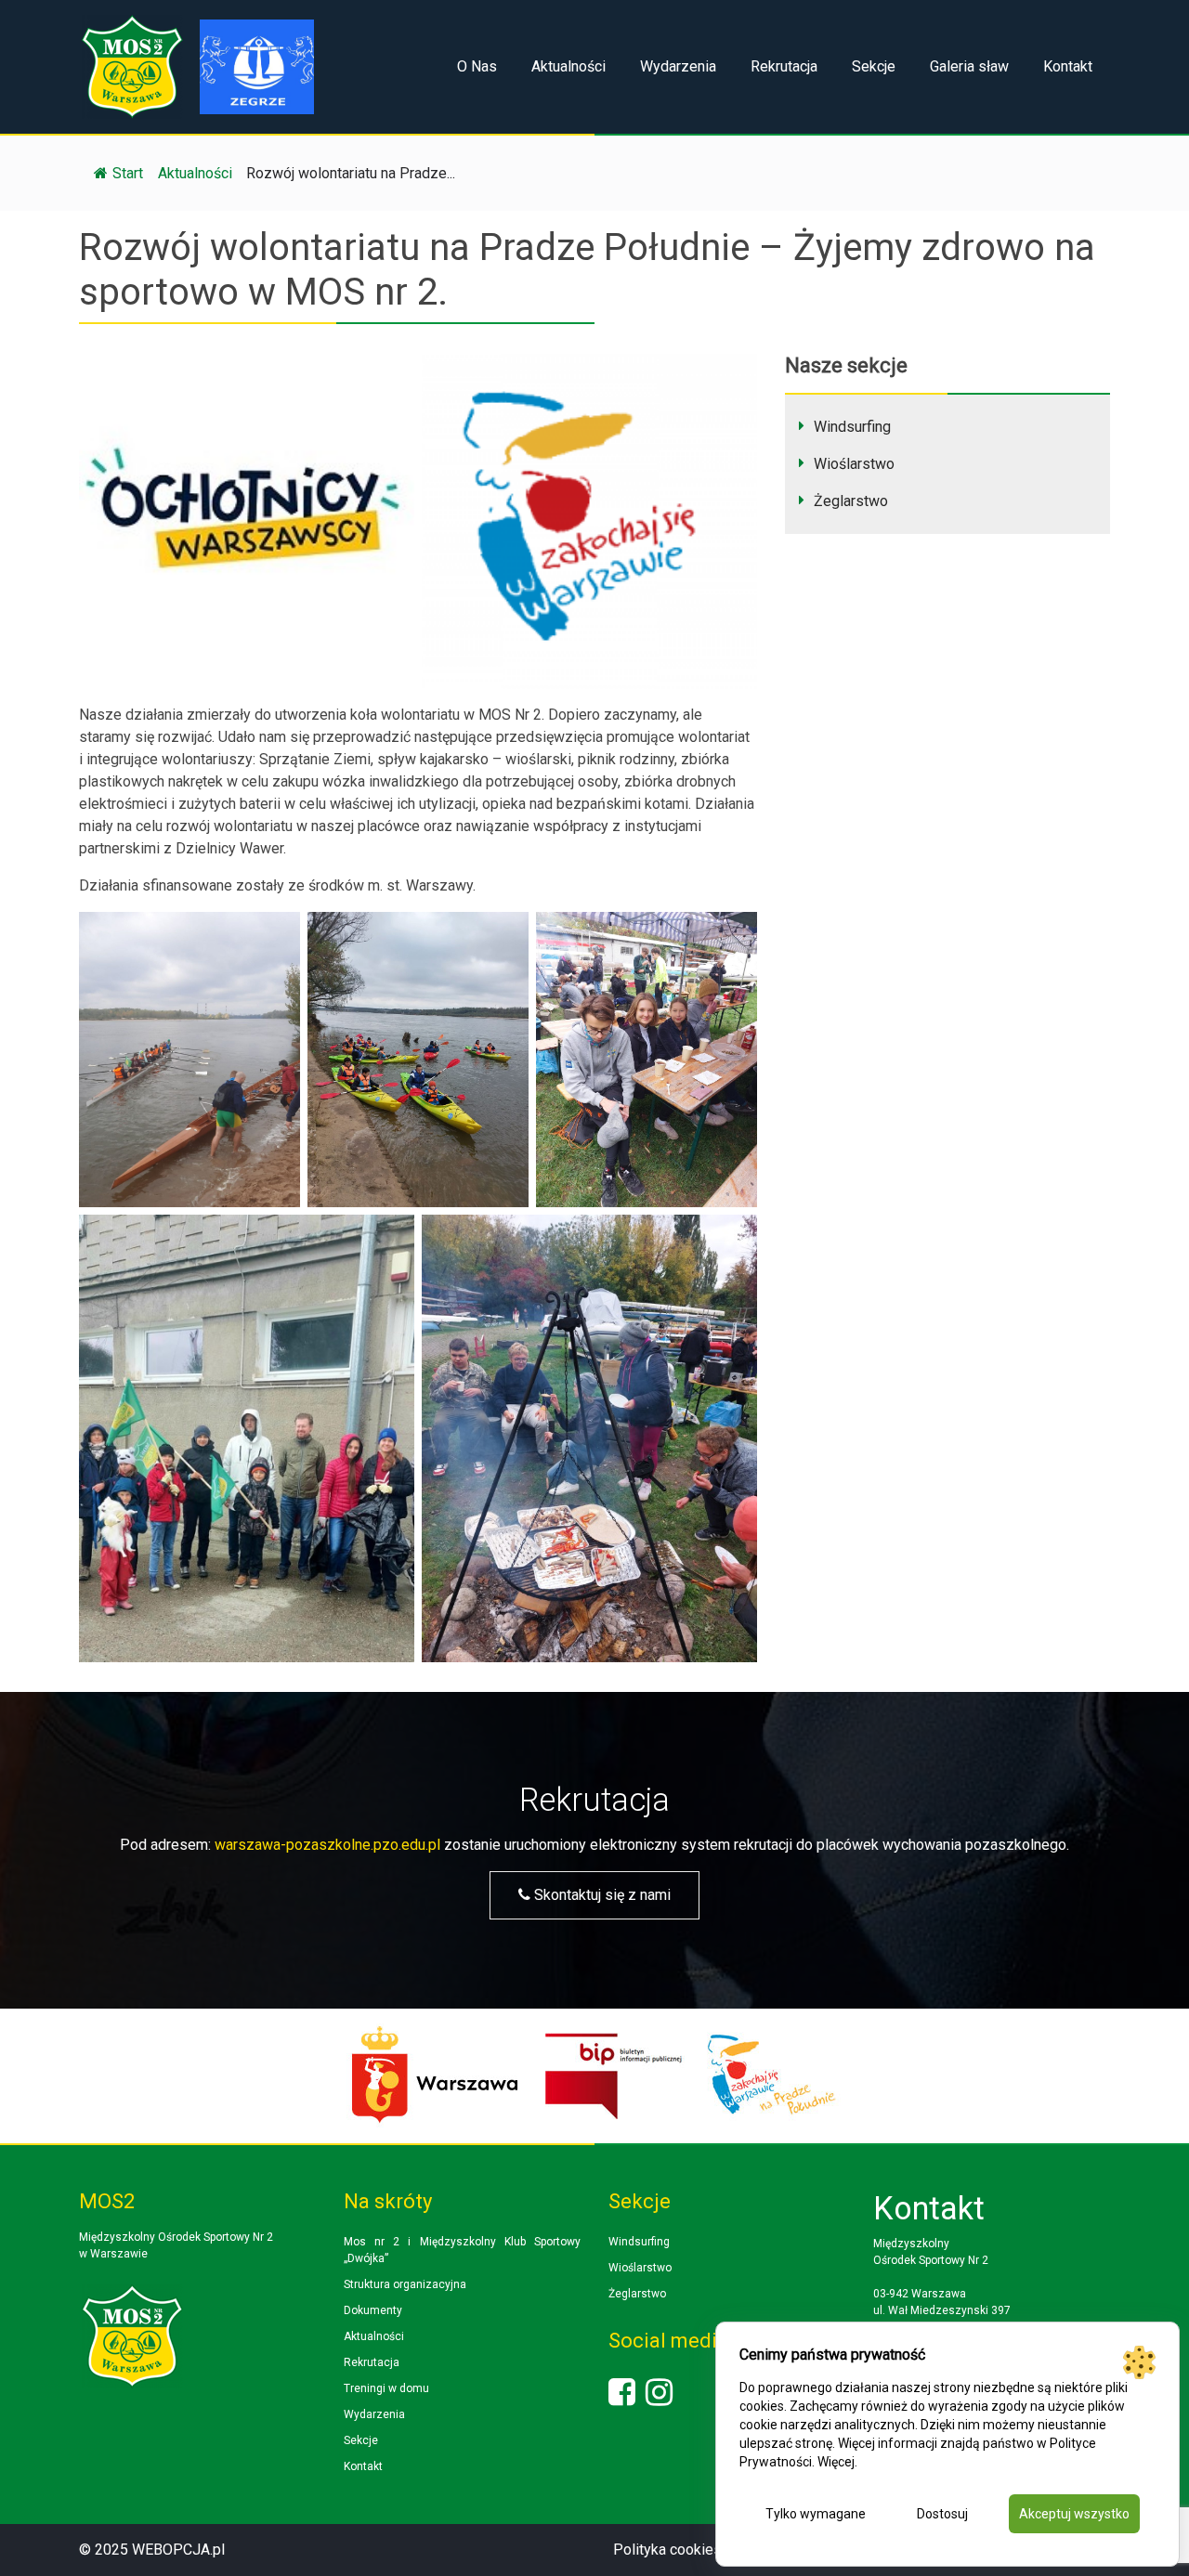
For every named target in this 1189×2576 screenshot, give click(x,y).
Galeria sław (969, 66)
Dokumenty (373, 2310)
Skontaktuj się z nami (601, 1895)
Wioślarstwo (854, 464)
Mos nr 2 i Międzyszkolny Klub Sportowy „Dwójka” (462, 2250)
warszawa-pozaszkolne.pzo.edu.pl (327, 1845)
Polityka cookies (667, 2550)
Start (128, 173)
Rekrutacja (784, 66)
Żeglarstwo (851, 501)
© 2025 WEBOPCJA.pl (152, 2550)
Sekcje (874, 66)
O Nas (477, 66)
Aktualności (568, 66)
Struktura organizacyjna (405, 2284)
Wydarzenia (678, 66)
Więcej (836, 2462)
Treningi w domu (386, 2388)
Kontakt (1068, 66)
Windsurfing (852, 427)
